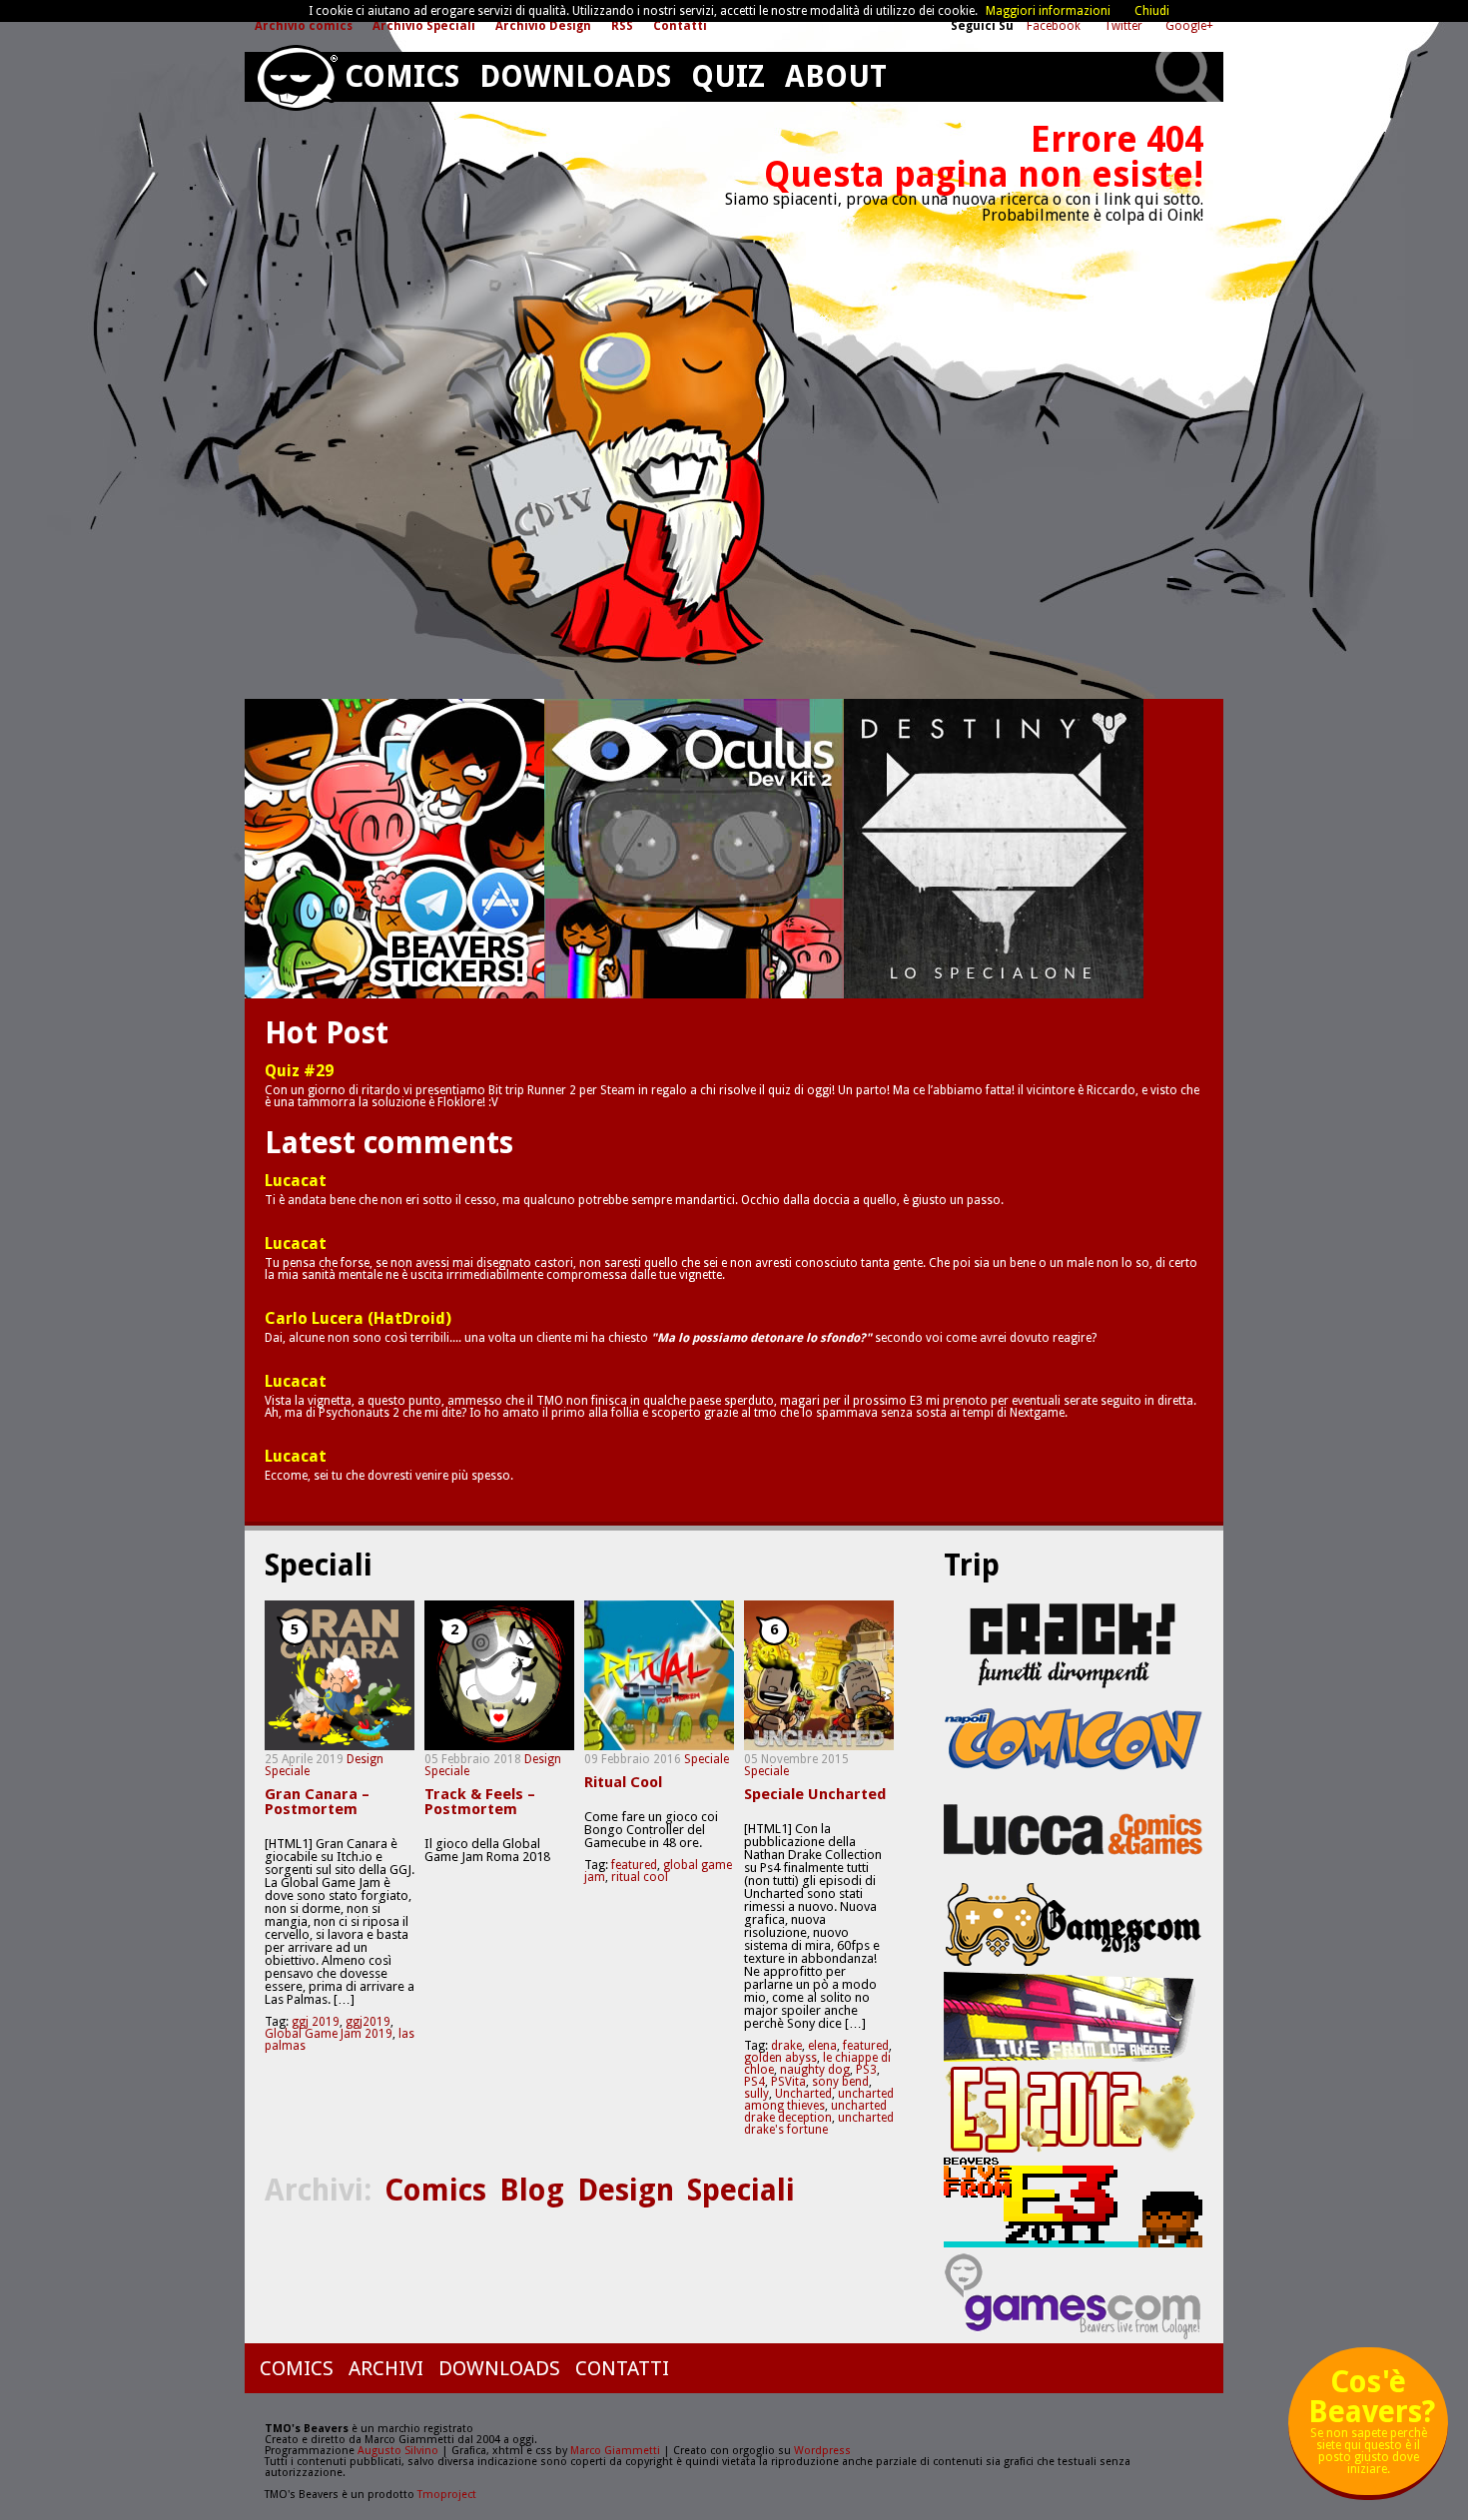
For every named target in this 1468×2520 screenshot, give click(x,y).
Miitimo (394, 849)
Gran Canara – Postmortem (317, 1802)
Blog (532, 2190)
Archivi (386, 2368)
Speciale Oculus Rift (694, 849)
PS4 (754, 2082)
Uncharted (803, 2094)
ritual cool (640, 1877)
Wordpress (822, 2451)
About (836, 76)
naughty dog (815, 2070)
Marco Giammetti (614, 2451)
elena (822, 2046)
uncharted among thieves (819, 2100)
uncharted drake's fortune (819, 2124)
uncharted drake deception (815, 2112)
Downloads (575, 76)
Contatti (680, 26)
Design (365, 1759)
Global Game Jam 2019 (329, 2034)
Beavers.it (296, 78)
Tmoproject (447, 2495)
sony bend (840, 2082)
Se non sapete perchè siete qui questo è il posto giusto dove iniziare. (1372, 2429)
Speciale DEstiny (994, 849)
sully (756, 2094)
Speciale (287, 1771)
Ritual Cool (623, 1783)
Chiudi (1152, 11)
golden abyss (780, 2058)
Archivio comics (304, 26)
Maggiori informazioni (1048, 11)
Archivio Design (543, 26)
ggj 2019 (316, 2022)
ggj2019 (368, 2022)
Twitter (1124, 26)
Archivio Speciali (424, 26)
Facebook (1055, 26)
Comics (402, 76)
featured (634, 1865)
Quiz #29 (299, 1071)
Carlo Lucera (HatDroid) (358, 1319)
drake (786, 2046)
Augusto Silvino (398, 2451)
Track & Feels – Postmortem (480, 1802)
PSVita (788, 2082)
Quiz (728, 76)
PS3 (866, 2070)
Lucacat (296, 1181)
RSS (622, 26)
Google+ (1189, 26)
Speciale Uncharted (815, 1795)
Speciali (741, 2190)
